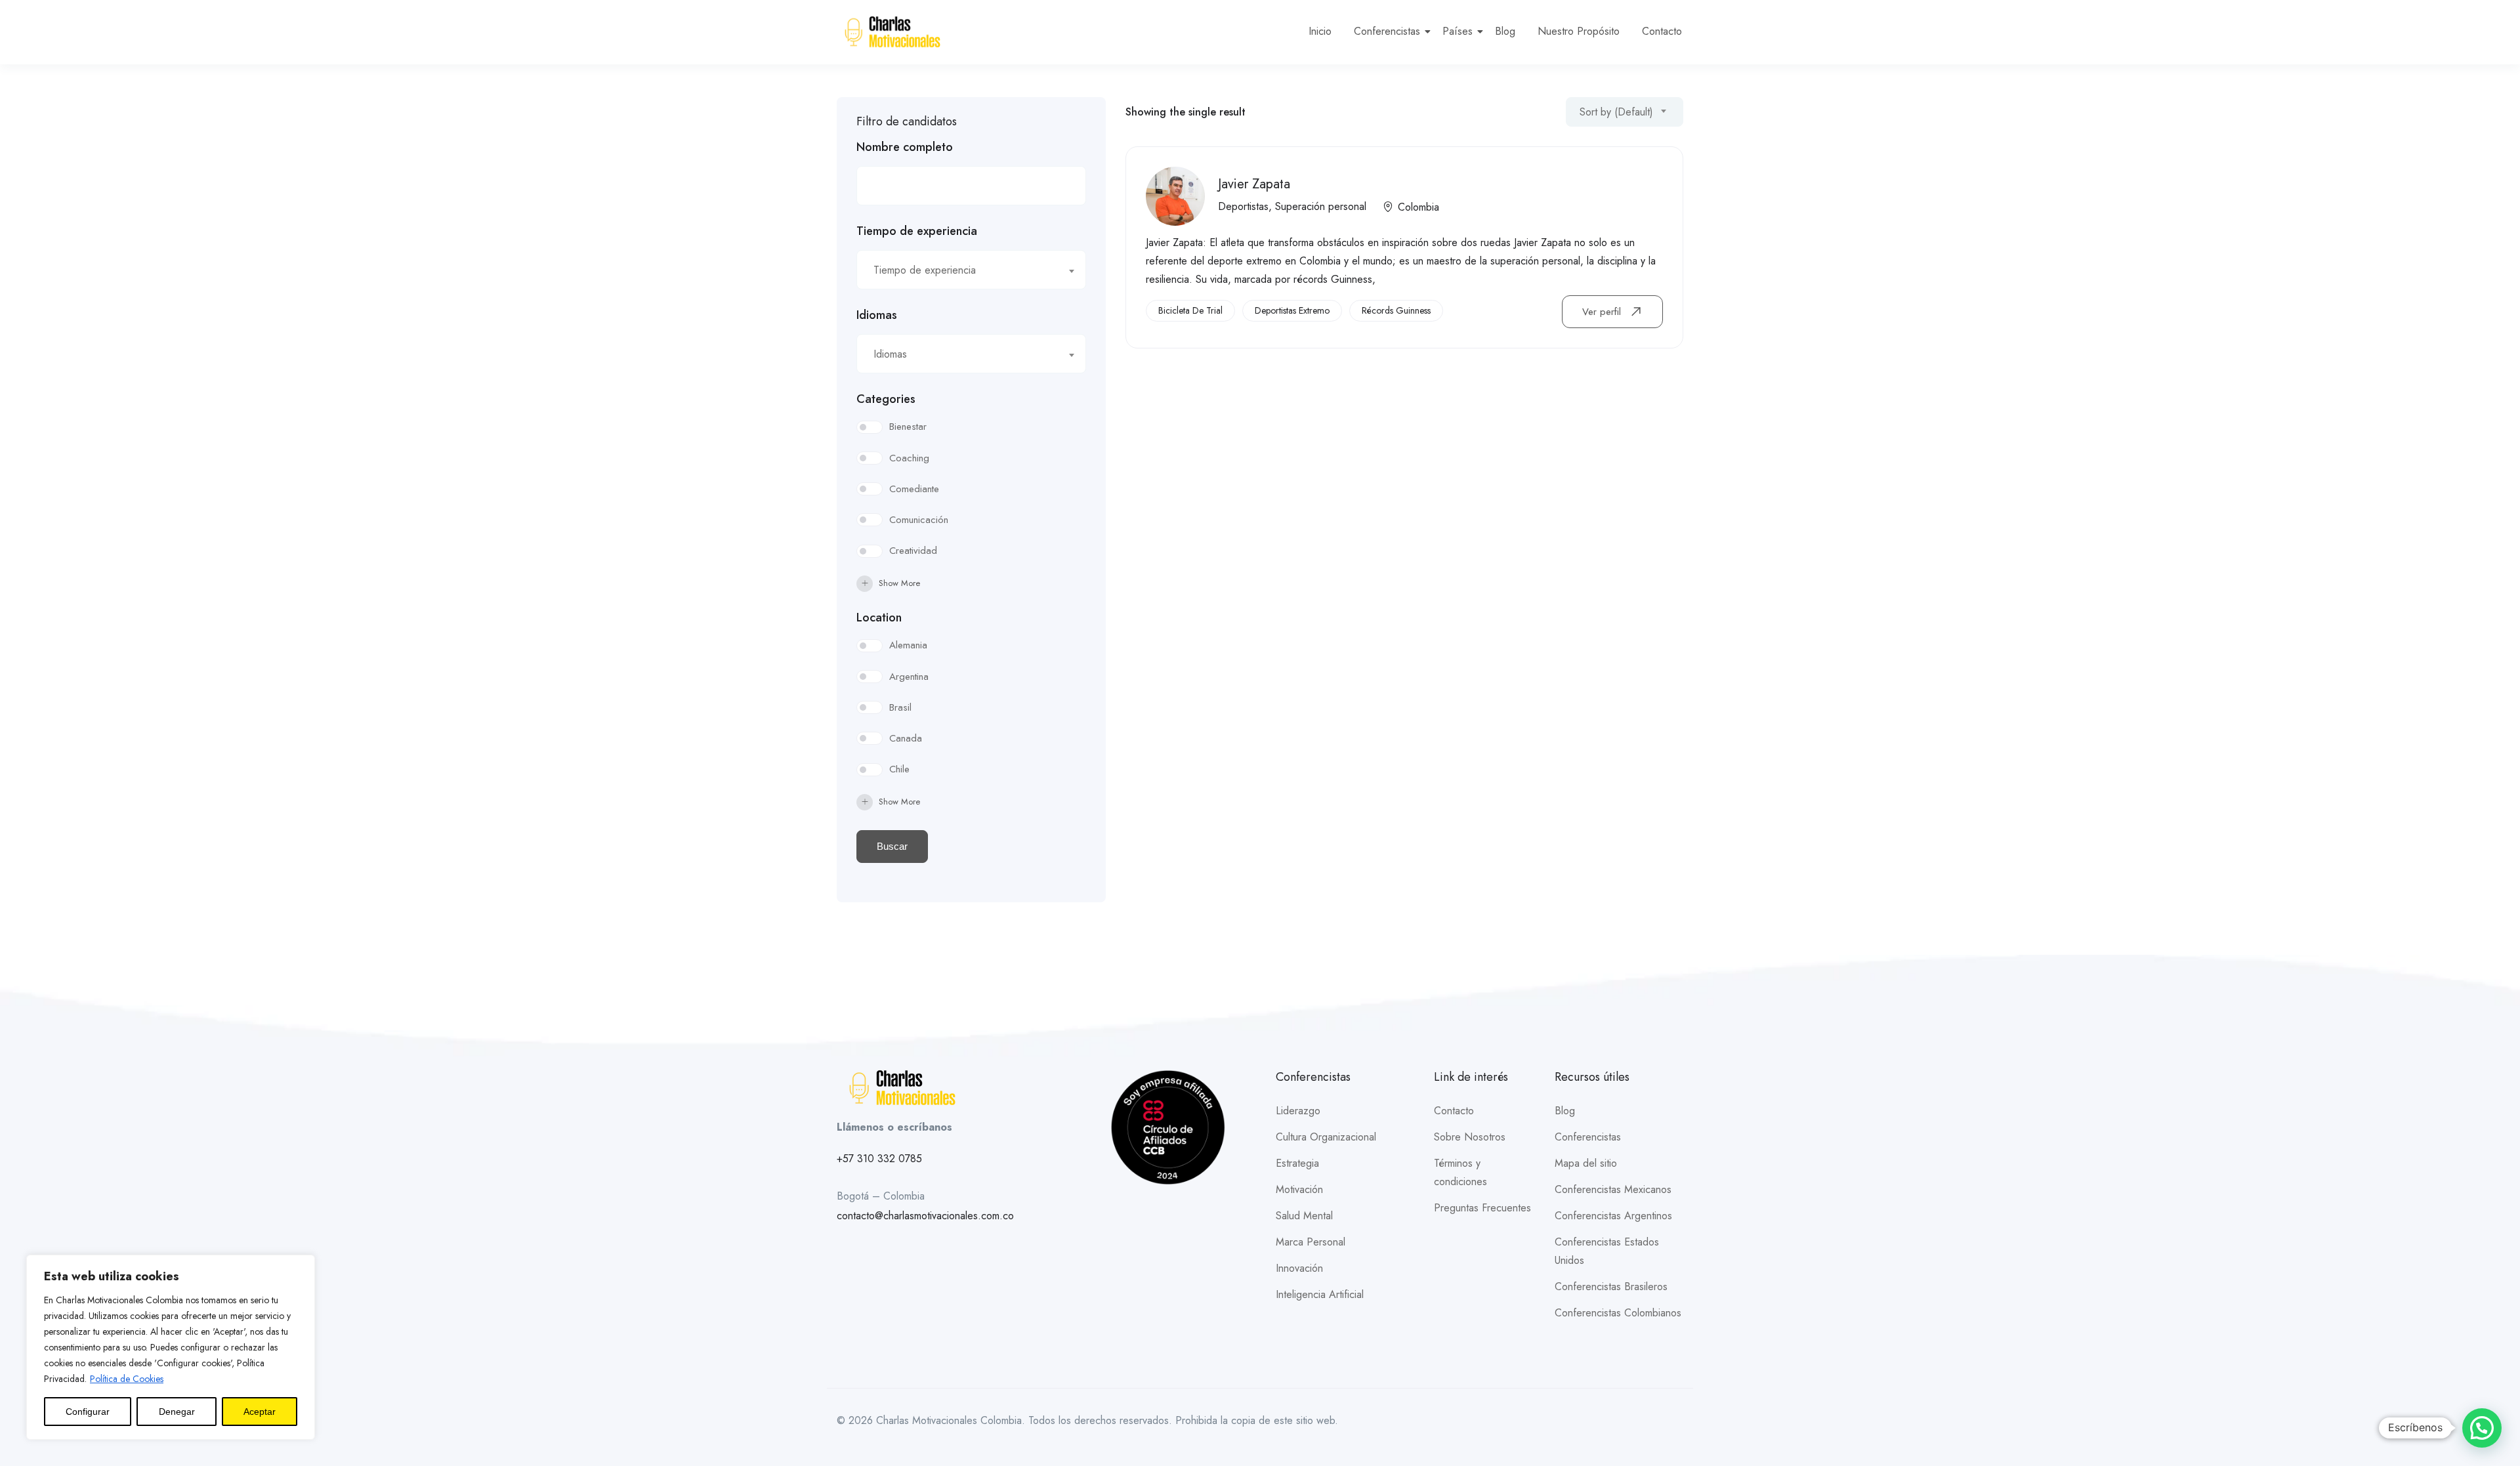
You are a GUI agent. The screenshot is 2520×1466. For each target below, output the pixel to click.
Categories (886, 399)
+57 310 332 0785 (879, 1159)
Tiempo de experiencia (917, 231)
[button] (2482, 1428)
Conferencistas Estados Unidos (1607, 1251)
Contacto (1662, 31)
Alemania (908, 645)
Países (1458, 31)
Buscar (892, 846)
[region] (171, 1347)
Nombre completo (905, 147)
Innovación (1299, 1268)
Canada (906, 738)
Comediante (914, 489)
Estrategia (1297, 1163)
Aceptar (260, 1412)
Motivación (1299, 1189)
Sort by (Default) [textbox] (1616, 112)
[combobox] (971, 270)
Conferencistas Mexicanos (1613, 1189)
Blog (1505, 31)
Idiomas (877, 315)
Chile (899, 769)
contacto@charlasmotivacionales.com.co (925, 1216)
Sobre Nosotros (1470, 1137)
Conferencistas (1387, 31)
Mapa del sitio (1586, 1163)
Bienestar (908, 427)
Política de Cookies (127, 1379)
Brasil (900, 707)
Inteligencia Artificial (1320, 1294)
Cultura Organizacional (1326, 1137)
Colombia (1418, 207)
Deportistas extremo (1292, 310)
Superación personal (1321, 206)
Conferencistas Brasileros (1611, 1287)
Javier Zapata (1254, 184)
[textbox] (963, 270)
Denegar (177, 1412)
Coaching (909, 458)
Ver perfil (1603, 312)
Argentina (909, 677)
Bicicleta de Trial (1190, 310)
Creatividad (913, 551)
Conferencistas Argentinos (1613, 1216)
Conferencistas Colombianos (1618, 1313)
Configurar (88, 1412)
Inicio (1320, 31)
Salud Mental (1304, 1216)
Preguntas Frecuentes (1482, 1208)
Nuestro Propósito (1579, 31)
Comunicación (919, 520)
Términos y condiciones (1460, 1172)
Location (879, 618)
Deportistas (1243, 206)
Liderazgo (1298, 1111)
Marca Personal (1311, 1242)
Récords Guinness (1396, 310)
